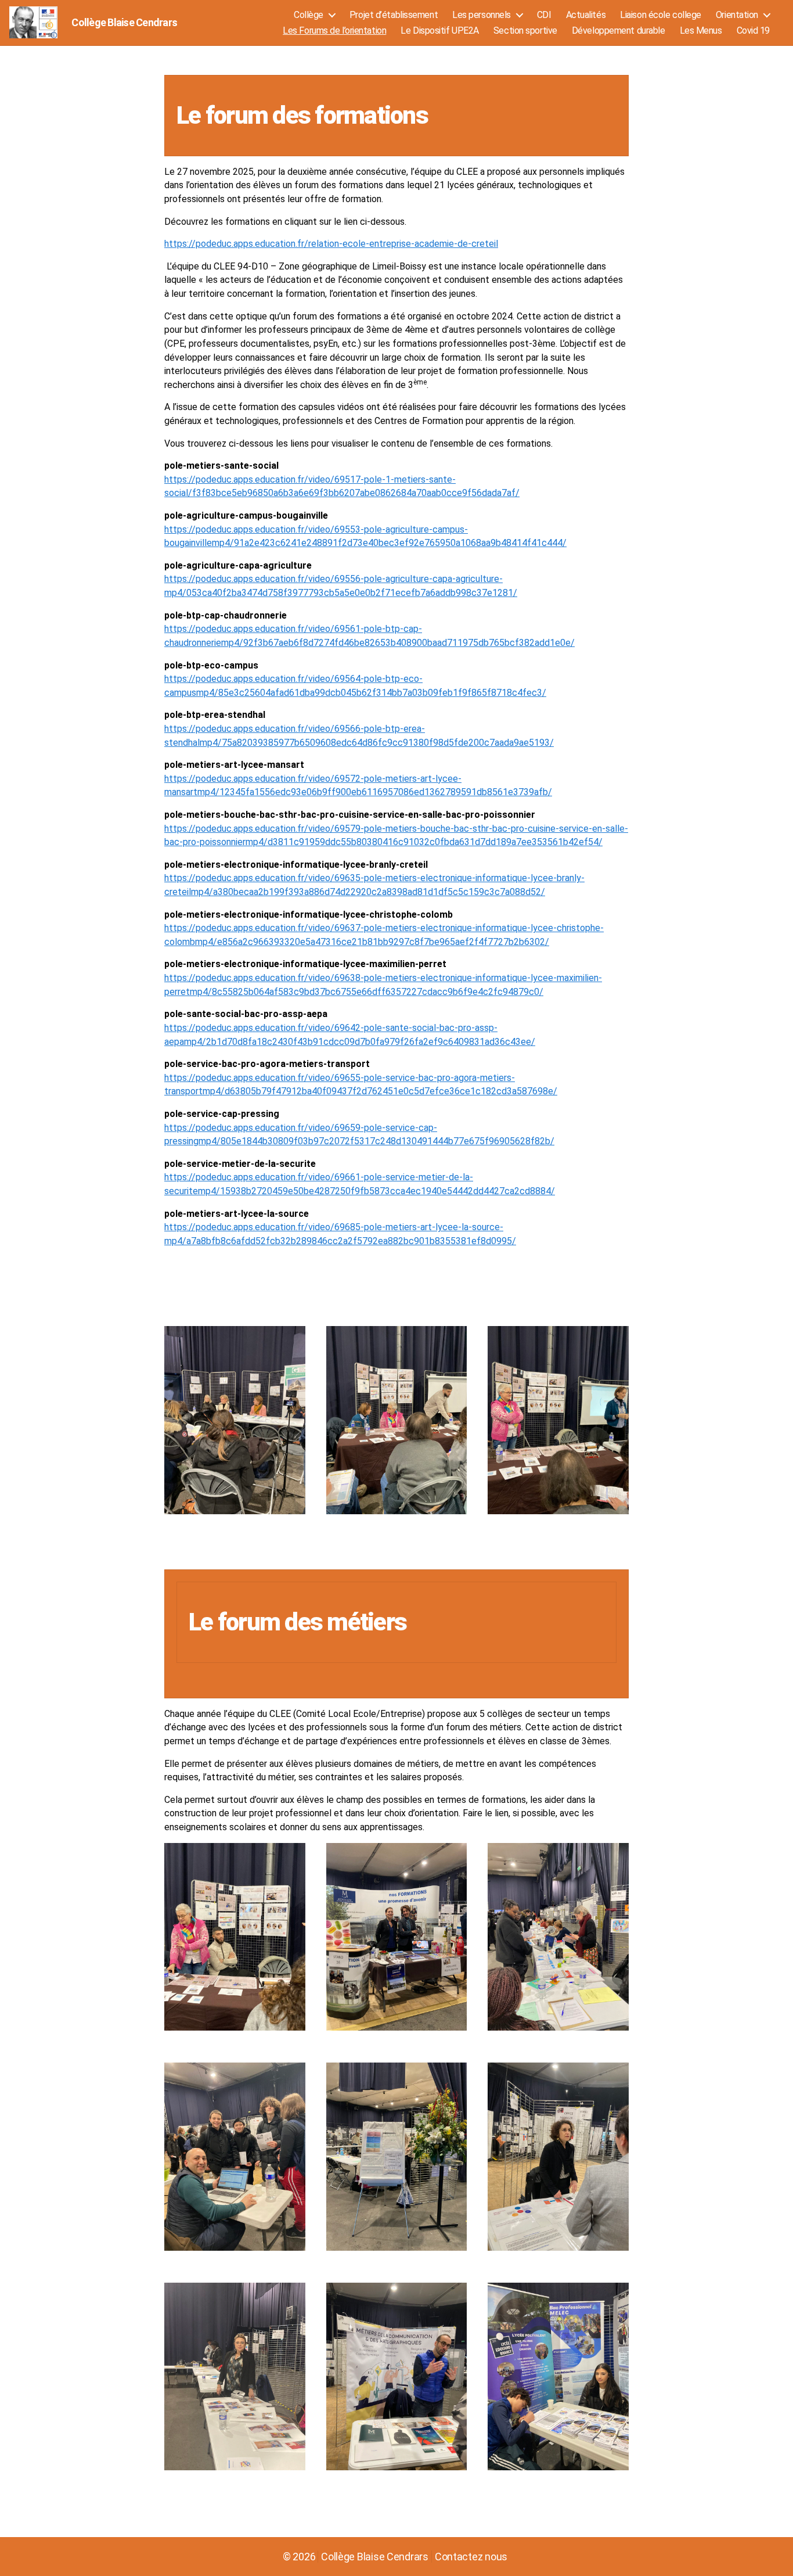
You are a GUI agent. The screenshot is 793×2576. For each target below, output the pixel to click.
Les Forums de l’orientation (334, 30)
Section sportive (525, 30)
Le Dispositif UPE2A (440, 30)
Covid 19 (753, 30)
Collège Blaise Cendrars (124, 23)
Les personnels (482, 15)
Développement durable (619, 30)
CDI (544, 15)
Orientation (737, 15)
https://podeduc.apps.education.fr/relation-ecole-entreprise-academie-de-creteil (331, 244)
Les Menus (701, 30)
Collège (309, 15)
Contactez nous (471, 2557)
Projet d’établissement (394, 15)
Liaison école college (661, 15)
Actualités (586, 15)
